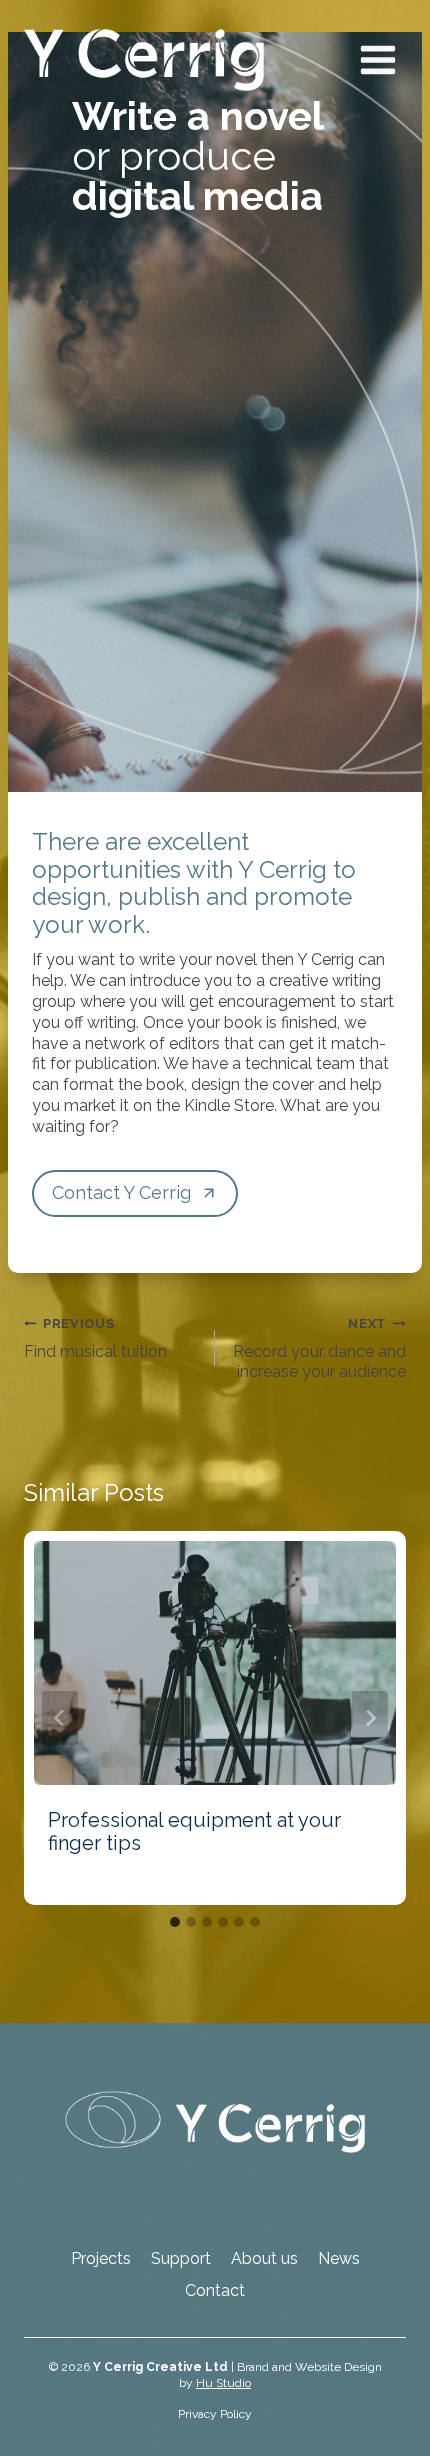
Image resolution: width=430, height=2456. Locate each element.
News (339, 2258)
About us (264, 2258)
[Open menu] (377, 59)
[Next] (370, 1718)
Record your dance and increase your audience (319, 1349)
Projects (101, 2258)
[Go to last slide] (60, 1718)
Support (181, 2258)
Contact (215, 2290)
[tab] (175, 1922)
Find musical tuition (95, 1338)
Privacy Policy (215, 2414)
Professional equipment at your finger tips (194, 1831)
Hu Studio (223, 2383)
